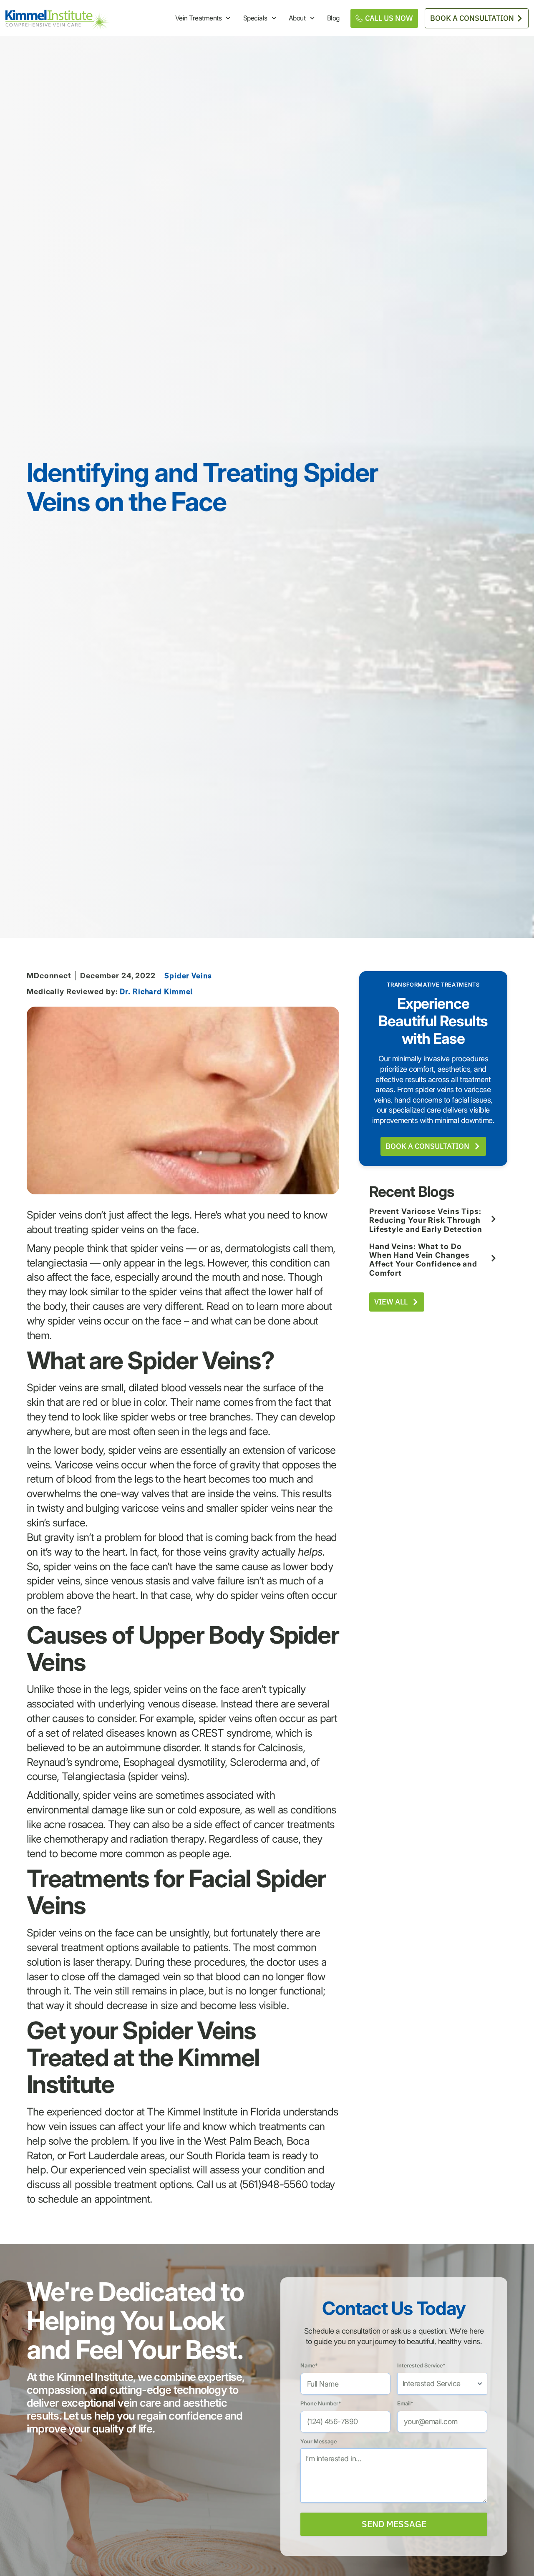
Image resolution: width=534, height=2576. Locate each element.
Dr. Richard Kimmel (156, 991)
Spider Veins (188, 976)
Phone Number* (321, 2403)
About (297, 18)
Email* (405, 2403)
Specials (255, 18)
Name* (309, 2365)
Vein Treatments (199, 18)
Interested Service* (421, 2365)
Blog (333, 18)
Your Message (319, 2441)
